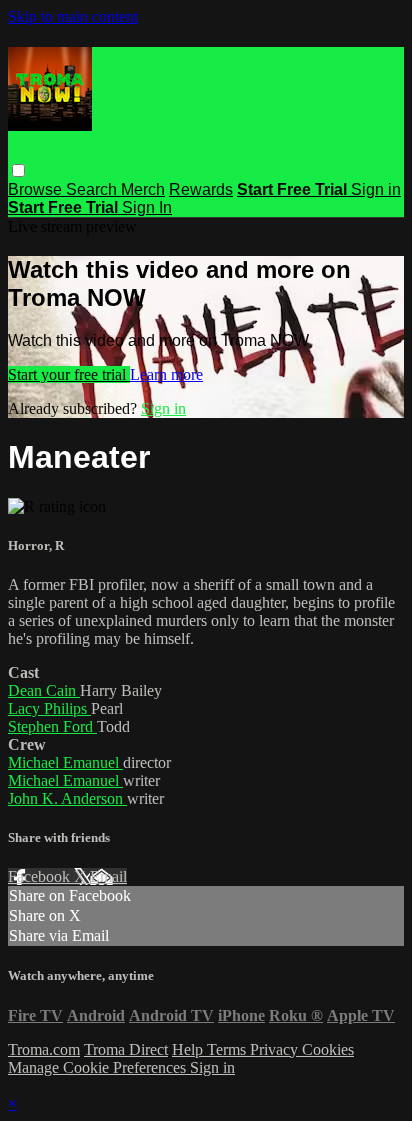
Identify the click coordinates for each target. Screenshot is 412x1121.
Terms (228, 1049)
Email (108, 876)
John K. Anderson (67, 798)
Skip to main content (73, 16)
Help (189, 1049)
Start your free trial (69, 374)
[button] (18, 170)
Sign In (147, 207)
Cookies (328, 1049)
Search (93, 189)
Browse (37, 189)
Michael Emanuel (65, 762)
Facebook (41, 876)
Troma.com (44, 1049)
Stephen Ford (52, 726)
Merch (143, 189)
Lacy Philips (49, 708)
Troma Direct (126, 1049)
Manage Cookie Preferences (99, 1067)
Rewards (201, 189)
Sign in (376, 189)
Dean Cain (44, 690)
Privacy (276, 1049)
